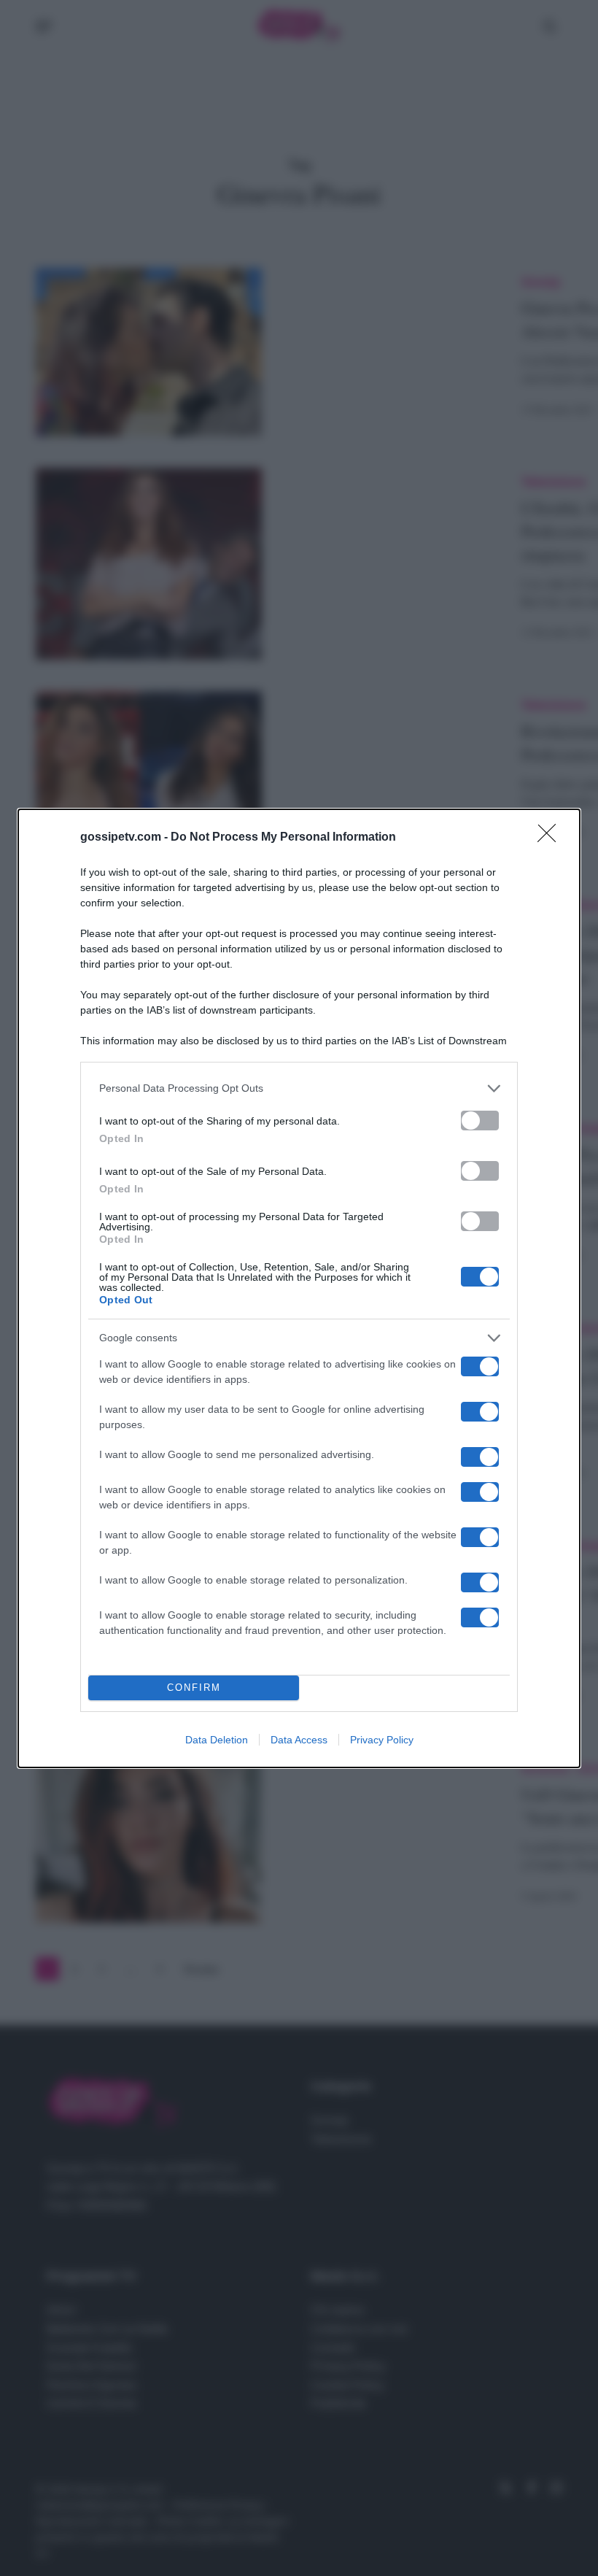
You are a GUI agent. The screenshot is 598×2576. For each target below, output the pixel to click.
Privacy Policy (382, 1740)
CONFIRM (194, 1688)
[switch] (480, 1121)
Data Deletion (217, 1740)
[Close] (551, 838)
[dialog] (299, 1288)
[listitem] (299, 1088)
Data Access (299, 1740)
